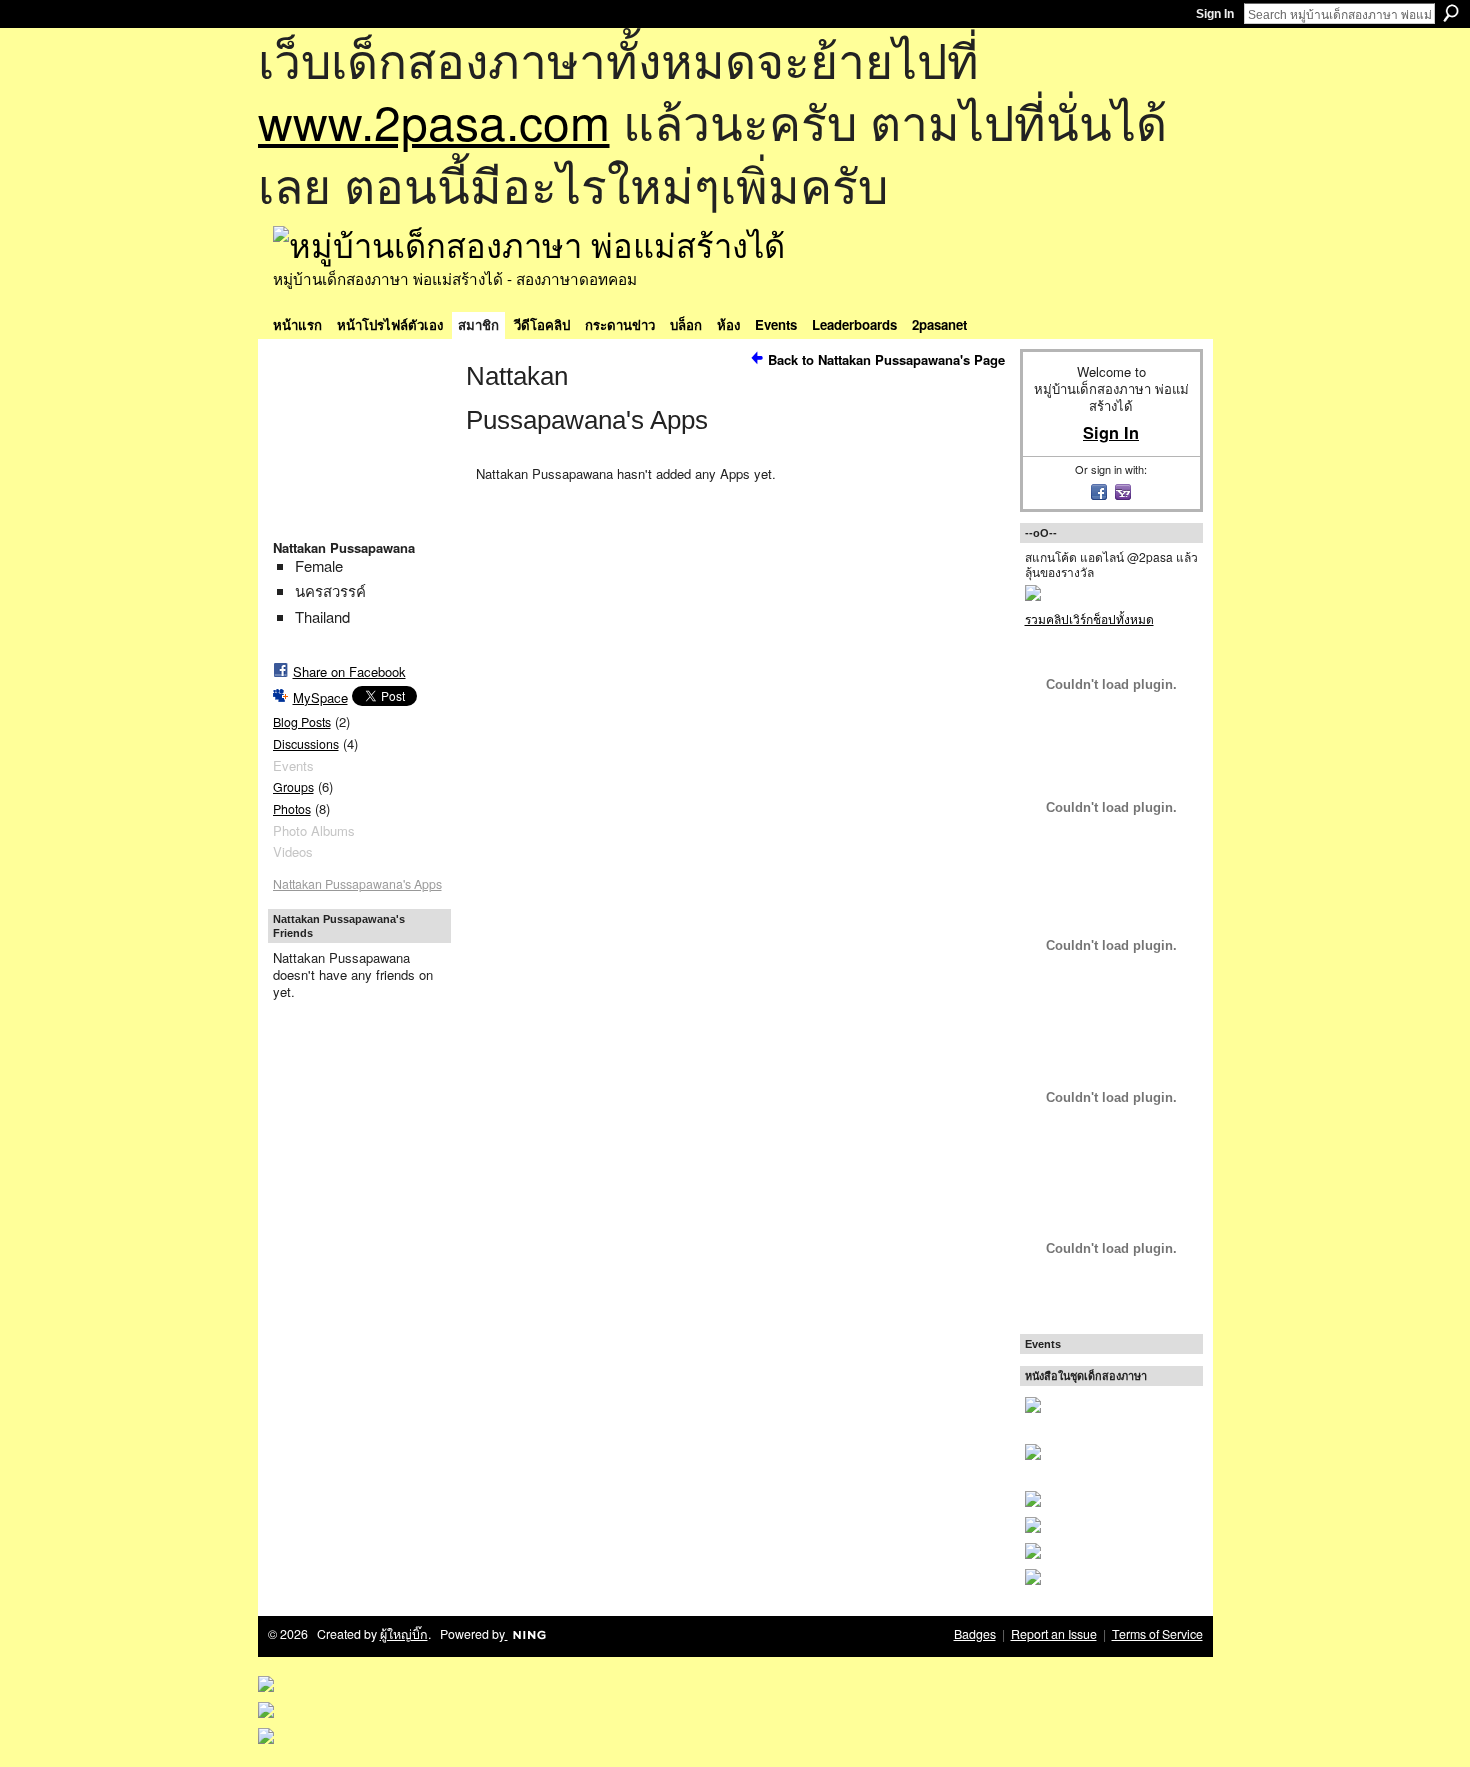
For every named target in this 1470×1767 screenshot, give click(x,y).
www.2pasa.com (434, 120)
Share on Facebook (349, 671)
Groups (293, 787)
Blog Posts (302, 722)
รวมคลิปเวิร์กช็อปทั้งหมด (1089, 618)
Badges (975, 1634)
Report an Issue (1054, 1634)
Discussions (306, 744)
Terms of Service (1157, 1634)
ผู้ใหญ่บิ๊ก (404, 1634)
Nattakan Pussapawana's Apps (357, 884)
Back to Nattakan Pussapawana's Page (886, 359)
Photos (292, 809)
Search (1451, 13)
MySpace (320, 697)
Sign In (1215, 14)
